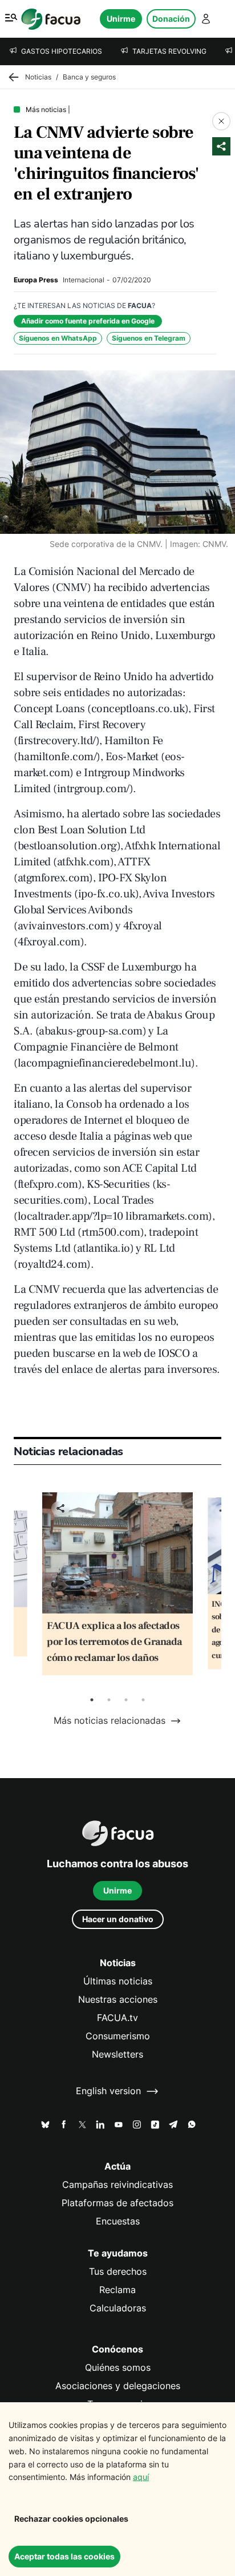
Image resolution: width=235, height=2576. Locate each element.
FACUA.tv (117, 2018)
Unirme (121, 19)
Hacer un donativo (118, 1919)
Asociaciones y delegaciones (118, 2386)
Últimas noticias (118, 1981)
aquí (141, 2477)
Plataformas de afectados (117, 2203)
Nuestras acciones (118, 2000)
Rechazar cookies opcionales (71, 2519)
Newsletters (117, 2054)
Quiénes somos (118, 2368)
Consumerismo (118, 2036)
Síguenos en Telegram (149, 338)
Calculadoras (118, 2308)
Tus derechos (118, 2272)
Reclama (117, 2290)
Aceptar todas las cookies (64, 2556)
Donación (171, 19)
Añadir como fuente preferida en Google (88, 321)
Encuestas (118, 2221)
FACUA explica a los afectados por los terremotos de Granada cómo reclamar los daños (114, 1642)
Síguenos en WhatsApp (58, 338)
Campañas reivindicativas (117, 2185)
